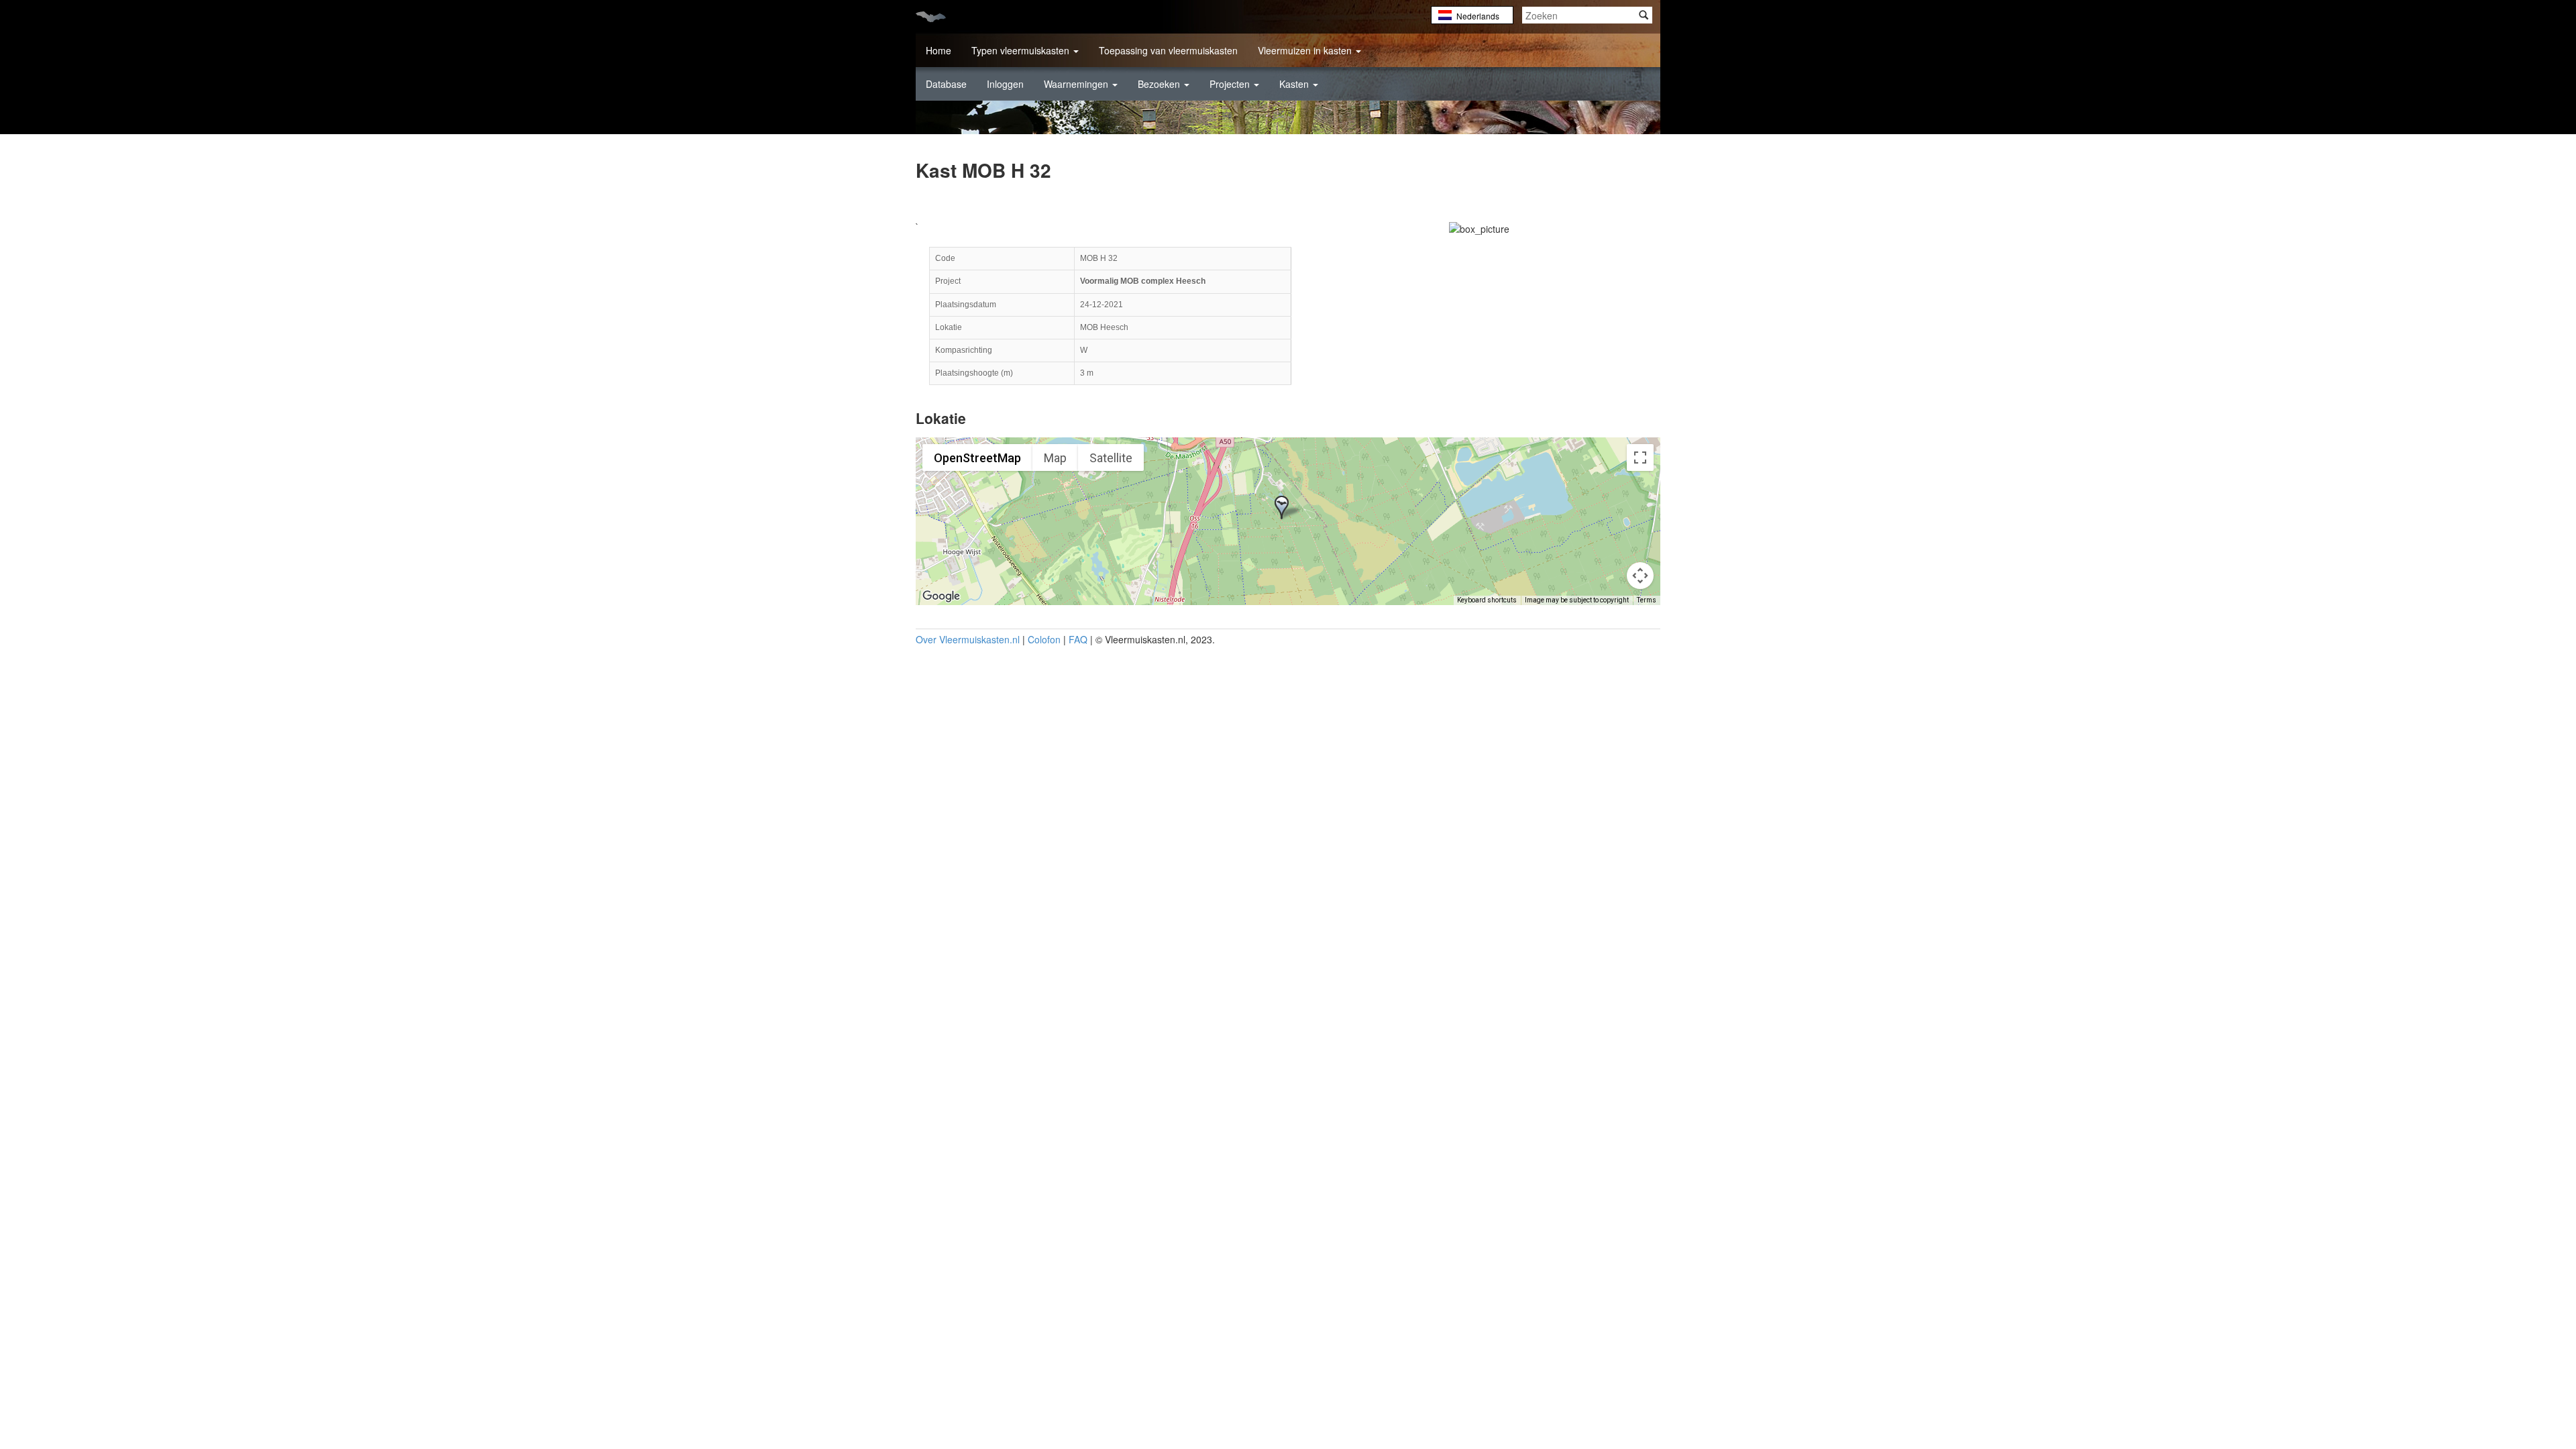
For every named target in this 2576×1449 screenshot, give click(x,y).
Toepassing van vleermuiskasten (1168, 50)
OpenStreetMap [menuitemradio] (977, 458)
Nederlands (1478, 16)
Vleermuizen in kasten (1306, 50)
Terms (1647, 600)
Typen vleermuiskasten (1022, 50)
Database (946, 84)
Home (938, 50)
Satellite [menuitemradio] (1111, 458)
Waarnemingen (1077, 84)
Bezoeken (1160, 84)
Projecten (1231, 84)
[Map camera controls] (1640, 576)
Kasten (1295, 84)
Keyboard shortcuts (1487, 600)
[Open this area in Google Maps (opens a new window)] (941, 596)
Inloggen (1005, 84)
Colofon (1044, 639)
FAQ (1078, 639)
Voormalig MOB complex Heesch (1143, 281)
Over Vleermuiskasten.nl (968, 639)
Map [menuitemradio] (1055, 458)
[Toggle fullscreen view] (1640, 458)
